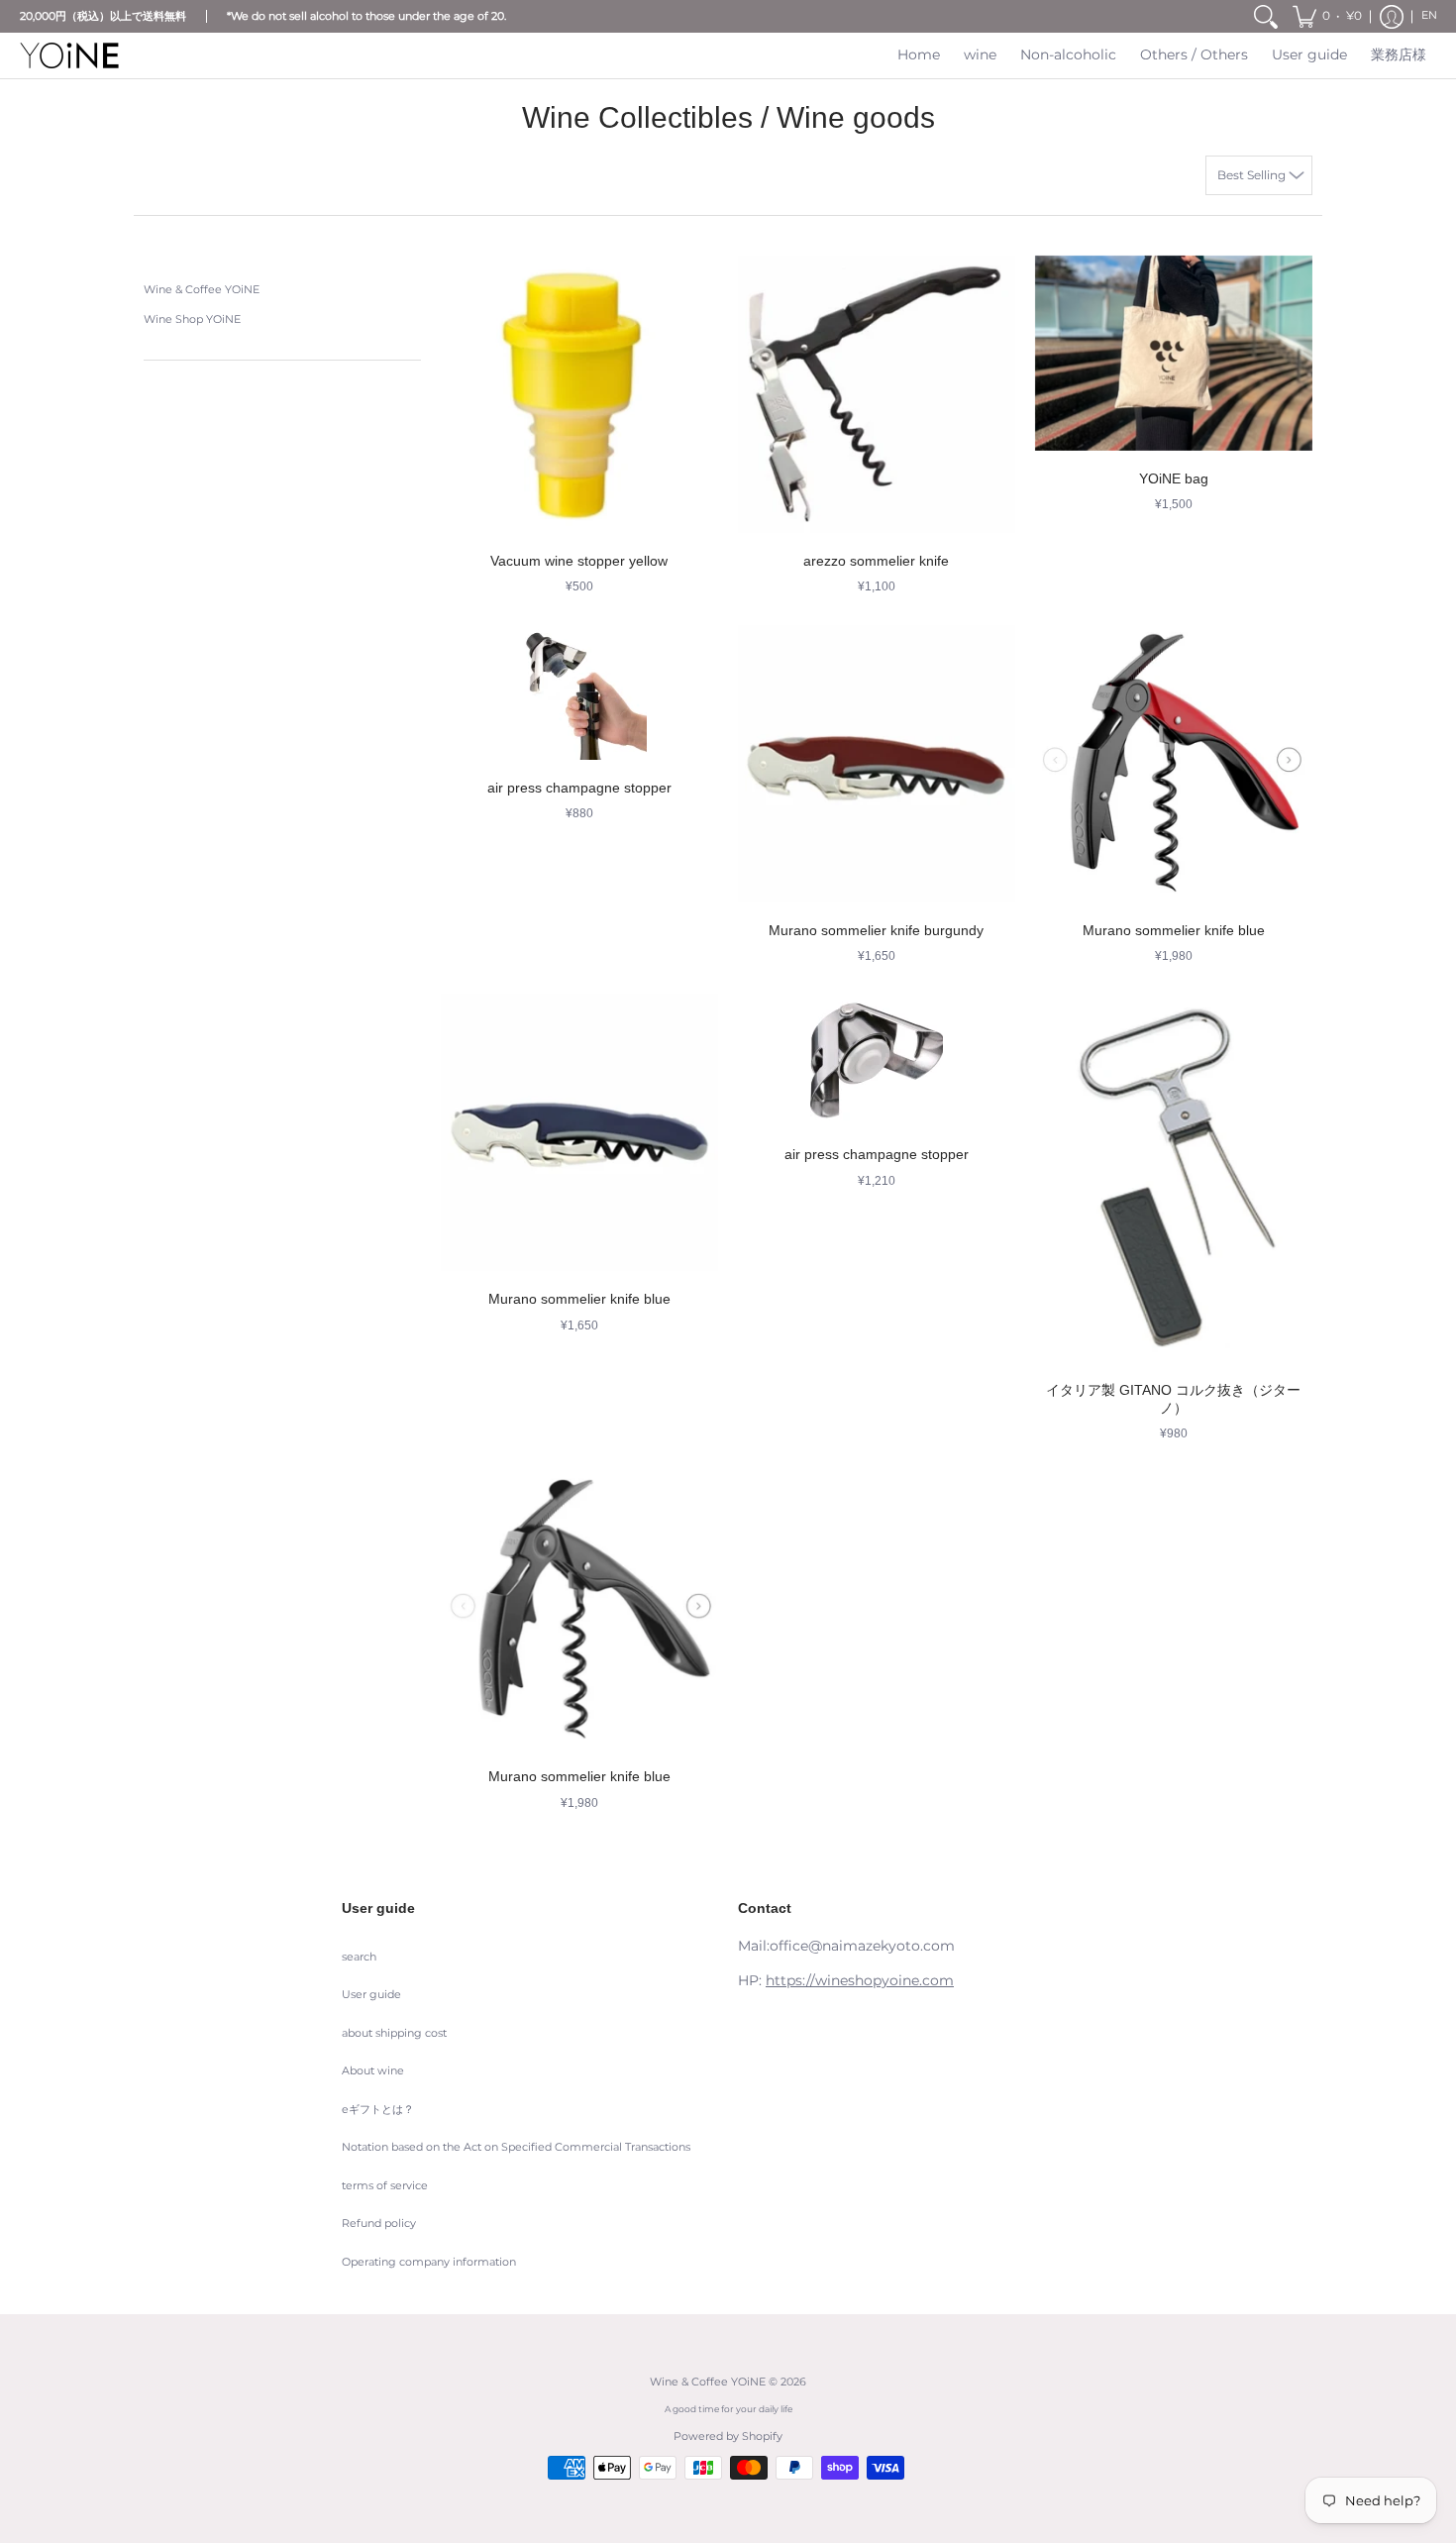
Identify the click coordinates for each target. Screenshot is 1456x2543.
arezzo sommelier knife (876, 561)
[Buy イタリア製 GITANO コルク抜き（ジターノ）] (1174, 1178)
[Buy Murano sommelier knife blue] (1174, 764)
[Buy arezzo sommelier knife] (877, 394)
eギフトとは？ (378, 2110)
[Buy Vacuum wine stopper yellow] (579, 394)
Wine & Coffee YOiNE (202, 290)
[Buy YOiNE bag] (1174, 353)
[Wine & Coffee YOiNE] (69, 55)
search (359, 1957)
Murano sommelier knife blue (1174, 930)
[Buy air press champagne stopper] (579, 692)
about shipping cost (394, 2033)
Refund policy (379, 2224)
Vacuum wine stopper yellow (579, 561)
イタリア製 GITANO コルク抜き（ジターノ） (1173, 1399)
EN (1429, 15)
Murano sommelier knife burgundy (876, 930)
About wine (373, 2071)
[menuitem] (1266, 16)
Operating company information (429, 2262)
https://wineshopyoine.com (860, 1980)
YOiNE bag (1174, 478)
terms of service (385, 2186)
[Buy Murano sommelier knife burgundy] (877, 764)
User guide (371, 1995)
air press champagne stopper (579, 788)
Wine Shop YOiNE (192, 319)
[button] (1327, 16)
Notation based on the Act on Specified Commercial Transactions (516, 2147)
